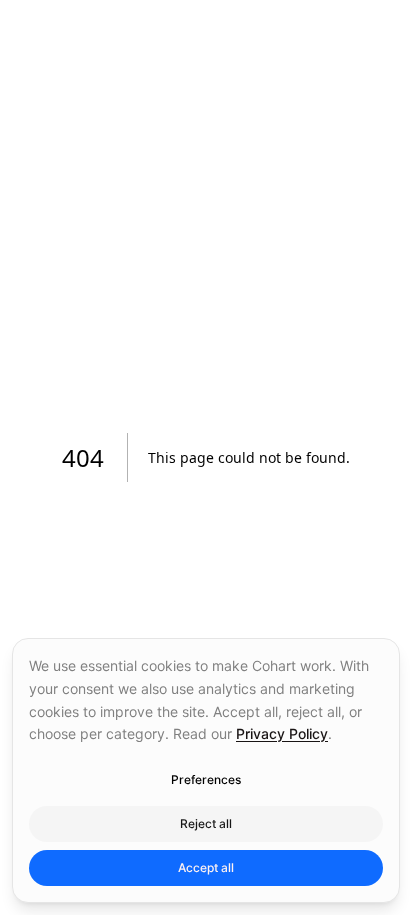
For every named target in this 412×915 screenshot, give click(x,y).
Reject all (206, 823)
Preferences (206, 779)
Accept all (206, 867)
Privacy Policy (282, 733)
